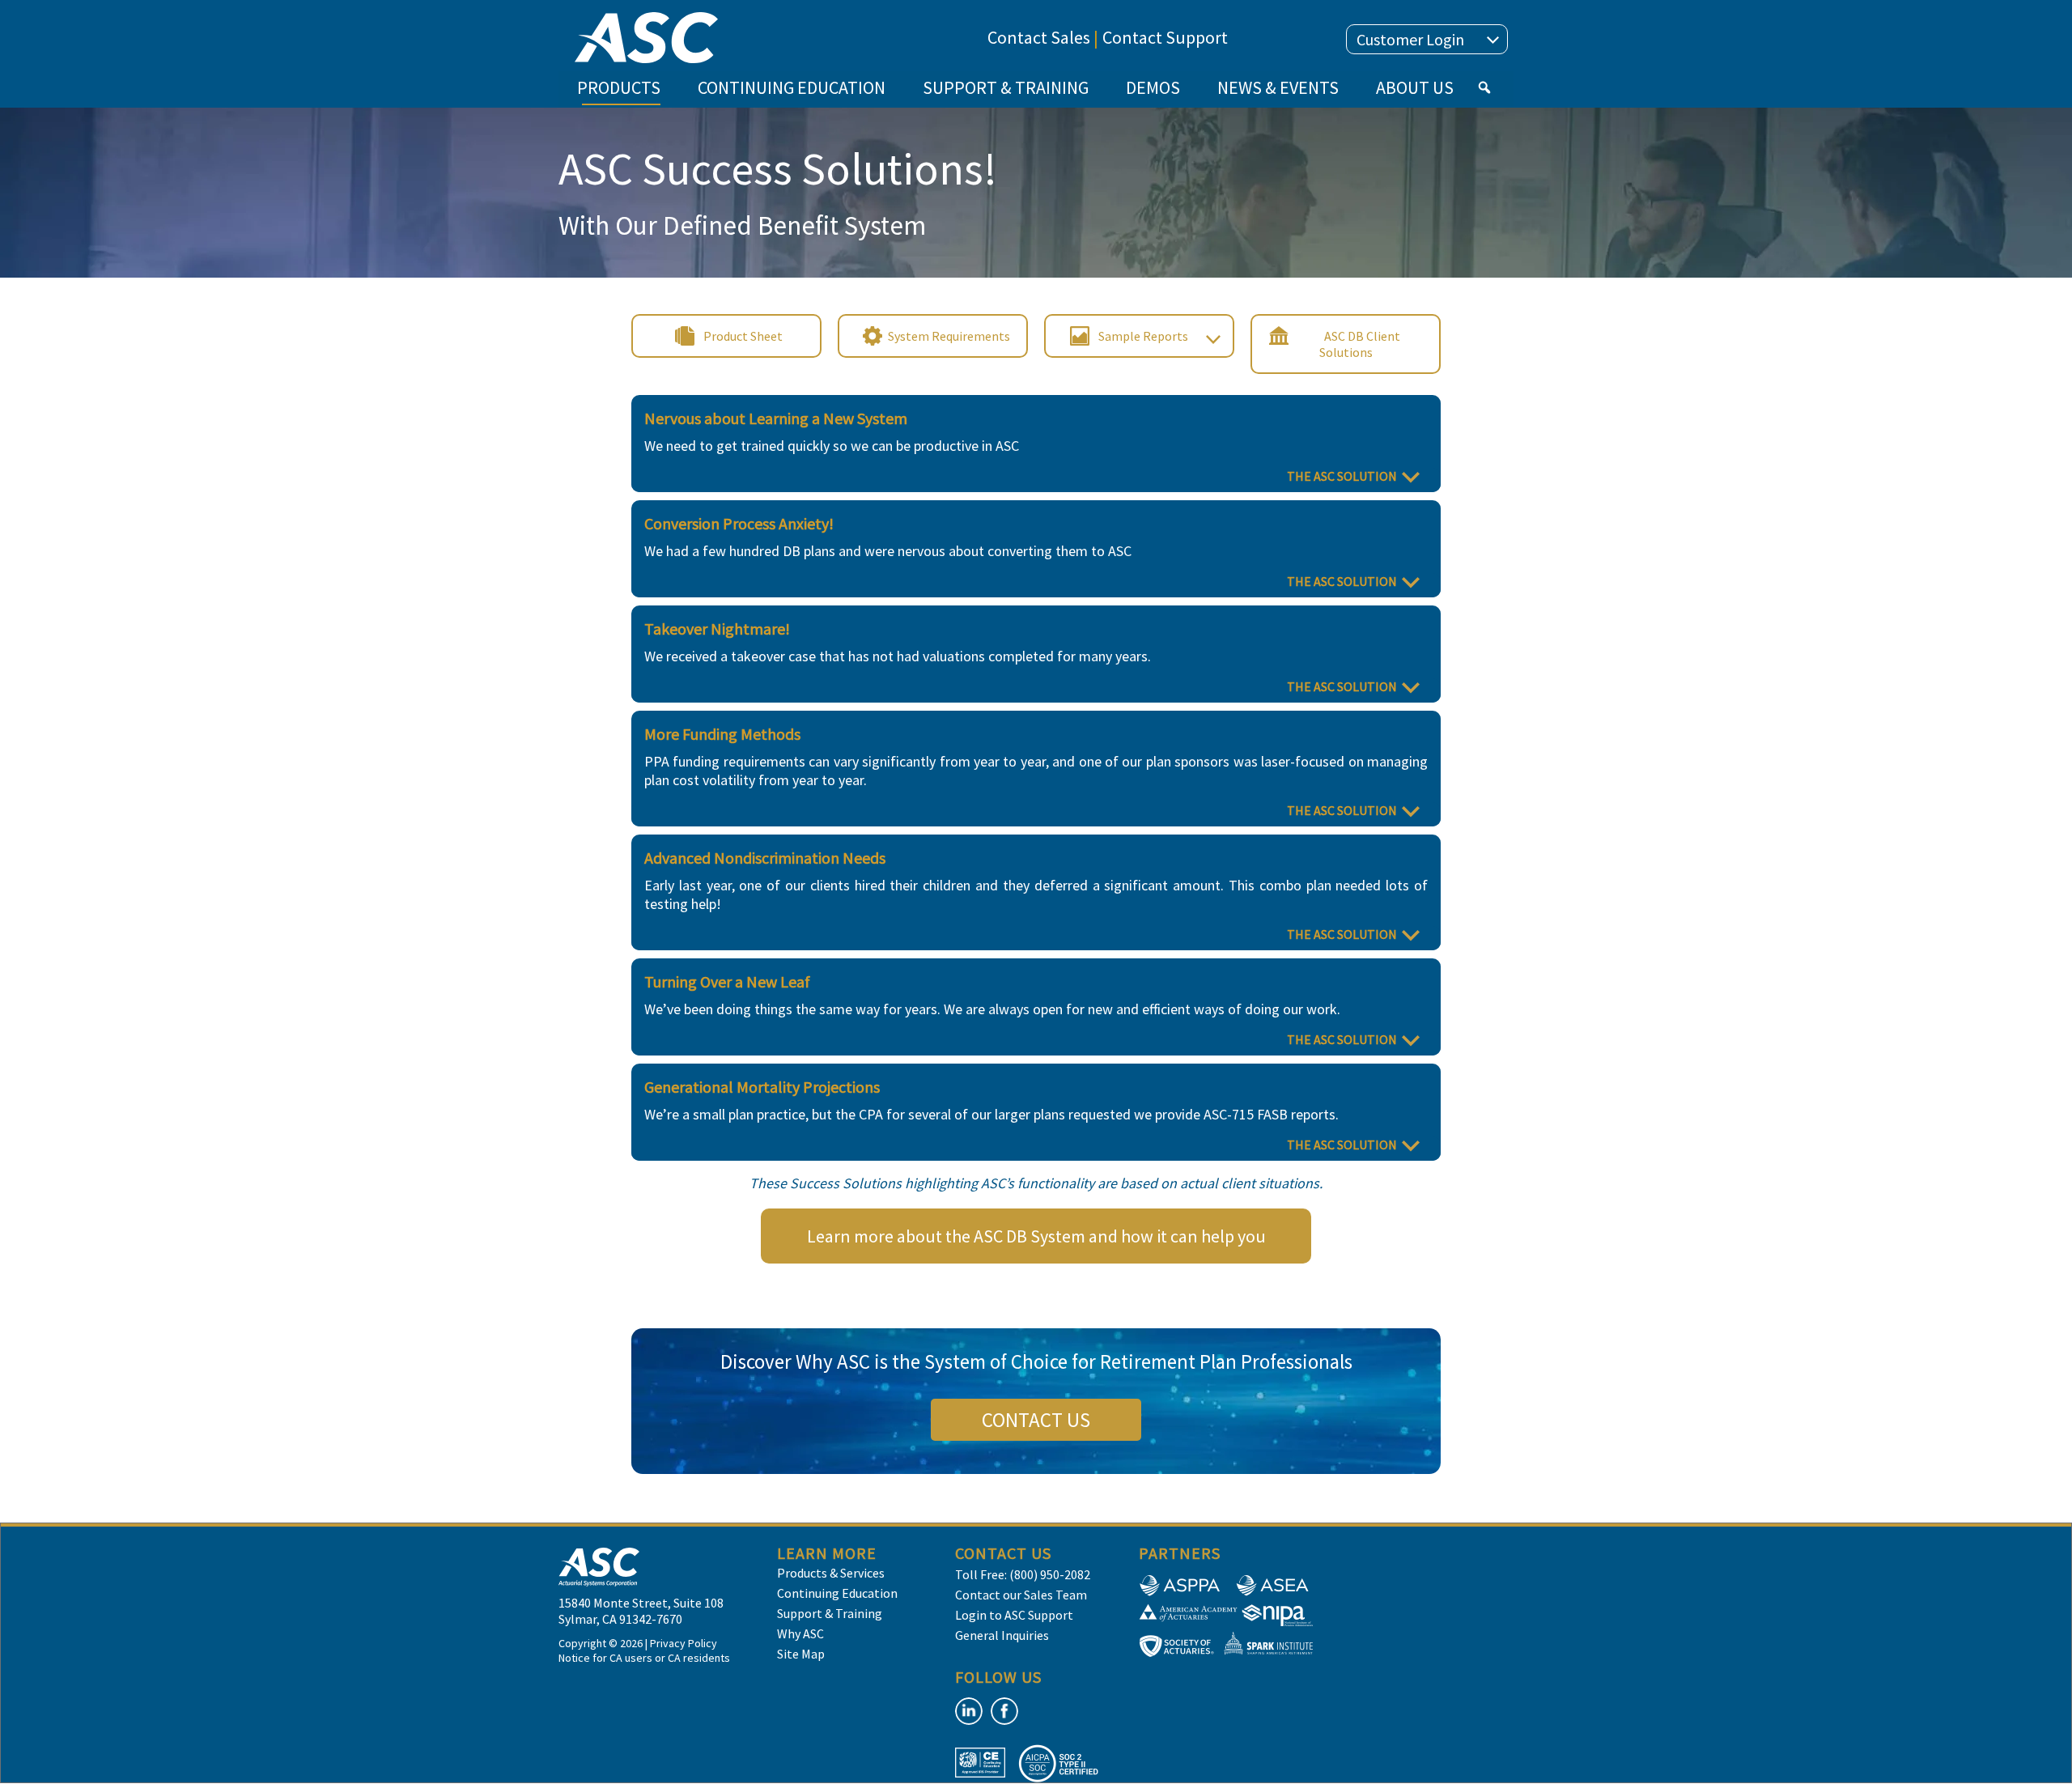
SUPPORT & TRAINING (1006, 87)
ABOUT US (1415, 87)
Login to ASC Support (1014, 1615)
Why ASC (800, 1633)
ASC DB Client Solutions (1360, 344)
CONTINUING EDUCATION (792, 87)
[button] (1484, 87)
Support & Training (830, 1613)
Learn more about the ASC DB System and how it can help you (1036, 1236)
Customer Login (1410, 39)
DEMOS (1153, 87)
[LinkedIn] (969, 1711)
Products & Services (831, 1573)
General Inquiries (1002, 1635)
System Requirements (949, 336)
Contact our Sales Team (1021, 1595)
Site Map (801, 1654)
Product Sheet (743, 336)
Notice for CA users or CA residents (644, 1658)
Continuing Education (837, 1593)
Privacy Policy (684, 1643)
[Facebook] (1004, 1711)
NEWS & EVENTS (1278, 87)
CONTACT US (1036, 1420)
